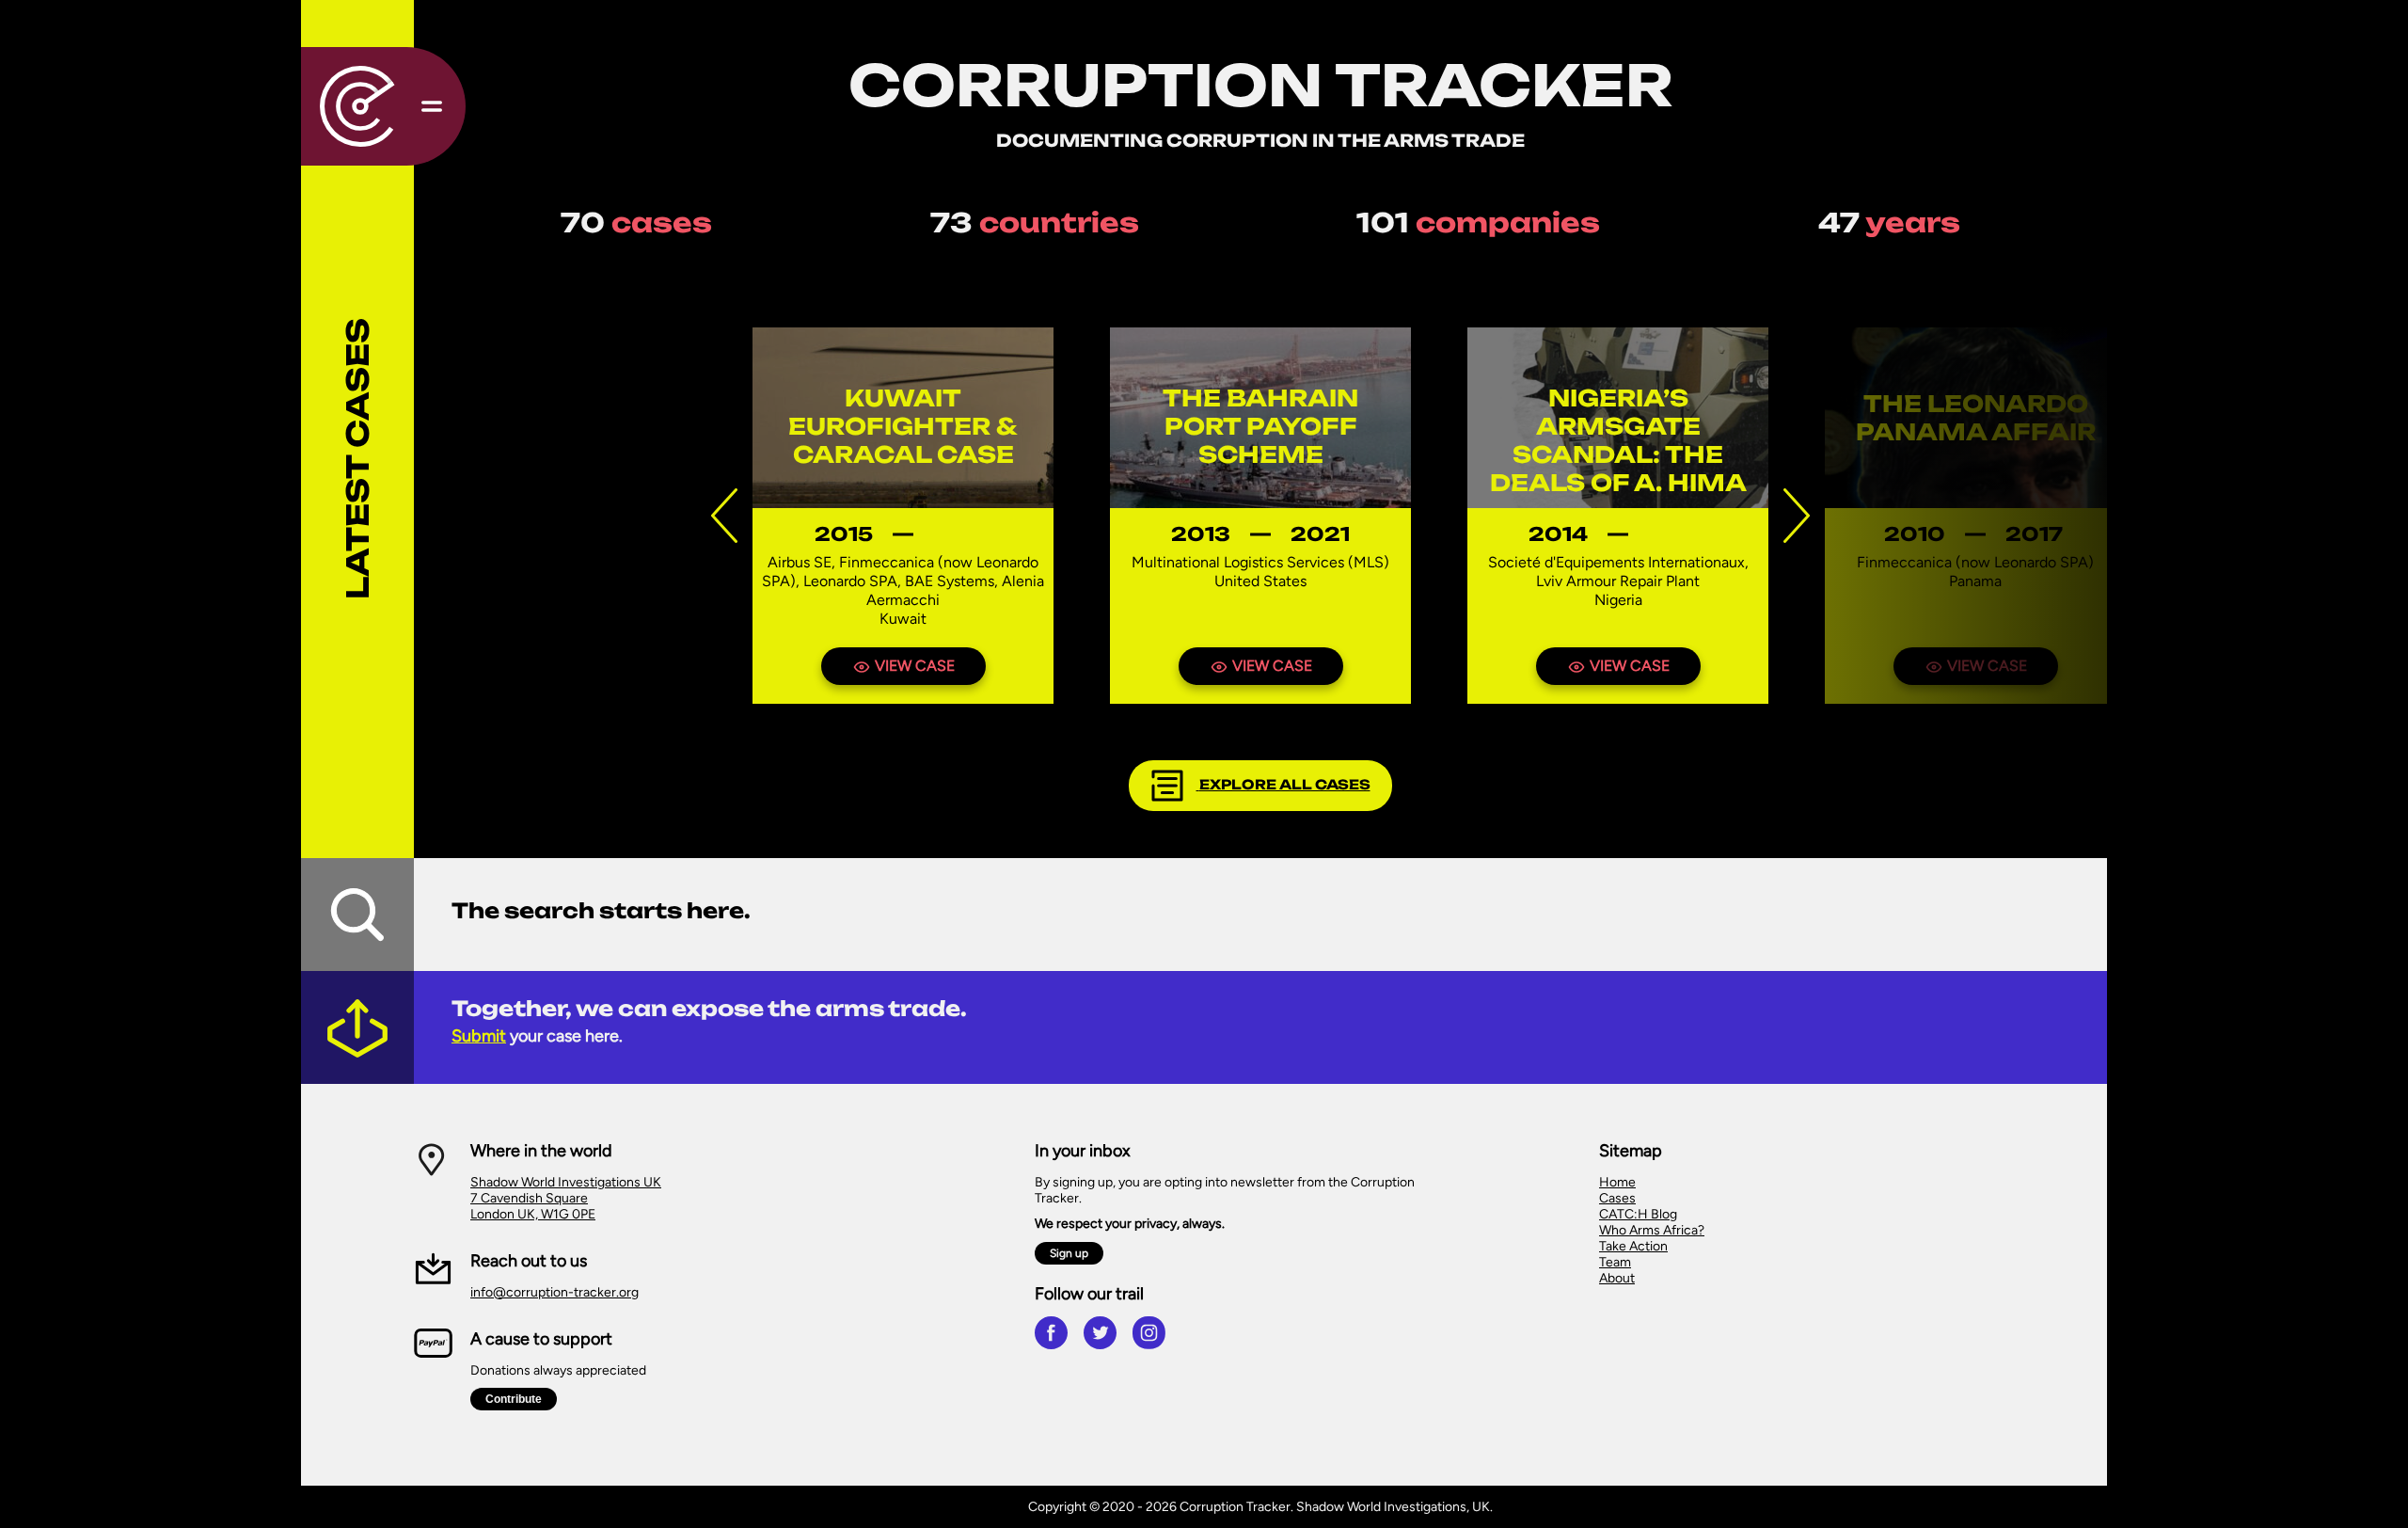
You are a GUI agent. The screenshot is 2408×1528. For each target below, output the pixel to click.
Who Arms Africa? (1652, 1230)
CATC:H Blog (1638, 1214)
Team (1615, 1262)
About (1617, 1278)
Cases (1617, 1198)
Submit (479, 1036)
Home (1617, 1182)
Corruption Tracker (1261, 85)
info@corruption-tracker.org (554, 1292)
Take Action (1633, 1246)
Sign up (1069, 1253)
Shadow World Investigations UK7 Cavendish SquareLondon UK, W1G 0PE (566, 1198)
